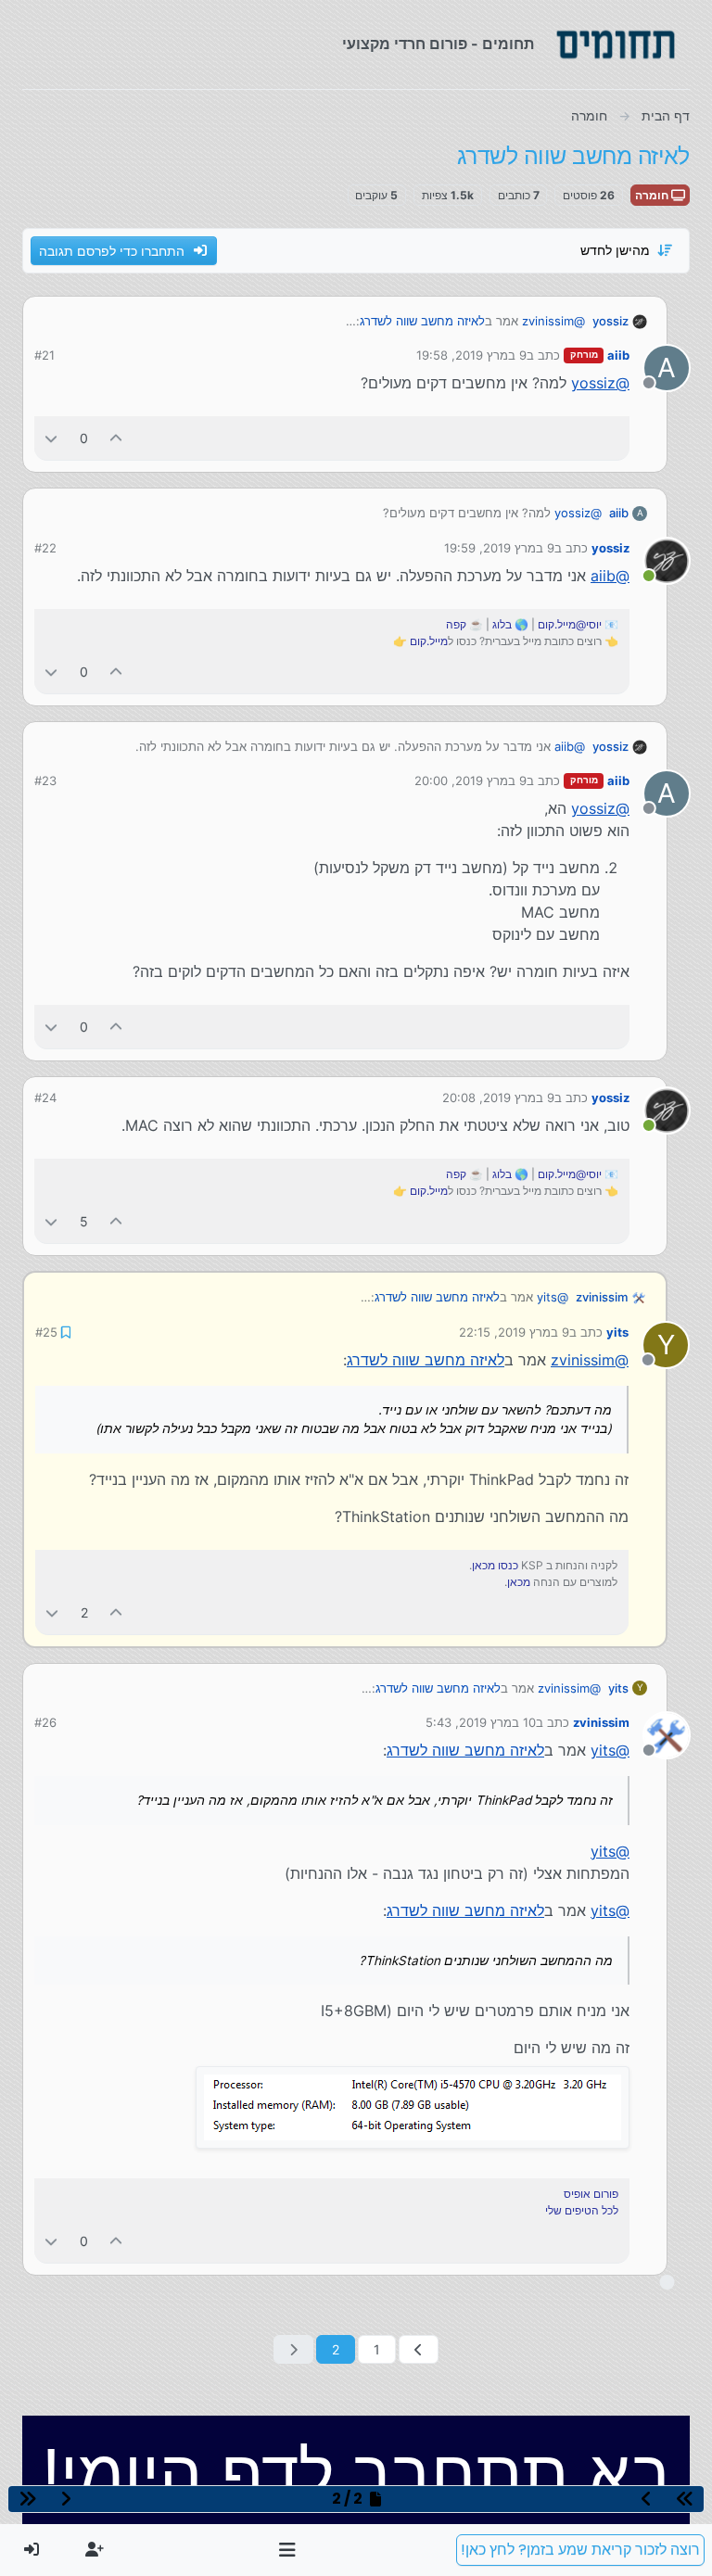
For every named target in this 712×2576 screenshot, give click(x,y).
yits (617, 1332)
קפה (456, 624)
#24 (45, 1098)
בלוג (502, 624)
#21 (44, 355)
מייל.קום (429, 641)
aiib (618, 355)
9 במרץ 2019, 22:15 (514, 1332)
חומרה (653, 195)
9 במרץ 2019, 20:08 (498, 1098)
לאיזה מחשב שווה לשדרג (422, 321)
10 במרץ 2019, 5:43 (481, 1722)
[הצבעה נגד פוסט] (51, 438)
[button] (288, 2550)
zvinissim (602, 1297)
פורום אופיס (591, 2194)
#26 (45, 1722)
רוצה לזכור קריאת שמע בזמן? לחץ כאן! (580, 2550)
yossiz (610, 321)
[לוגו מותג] (616, 44)
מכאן (519, 1582)
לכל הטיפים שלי (582, 2210)
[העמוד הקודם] (419, 2349)
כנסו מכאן (495, 1565)
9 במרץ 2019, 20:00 (470, 780)
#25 (46, 1332)
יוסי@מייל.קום (570, 624)
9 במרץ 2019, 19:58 (471, 355)
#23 (45, 780)
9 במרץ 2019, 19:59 (499, 548)
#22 (45, 548)
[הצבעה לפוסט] (117, 438)
